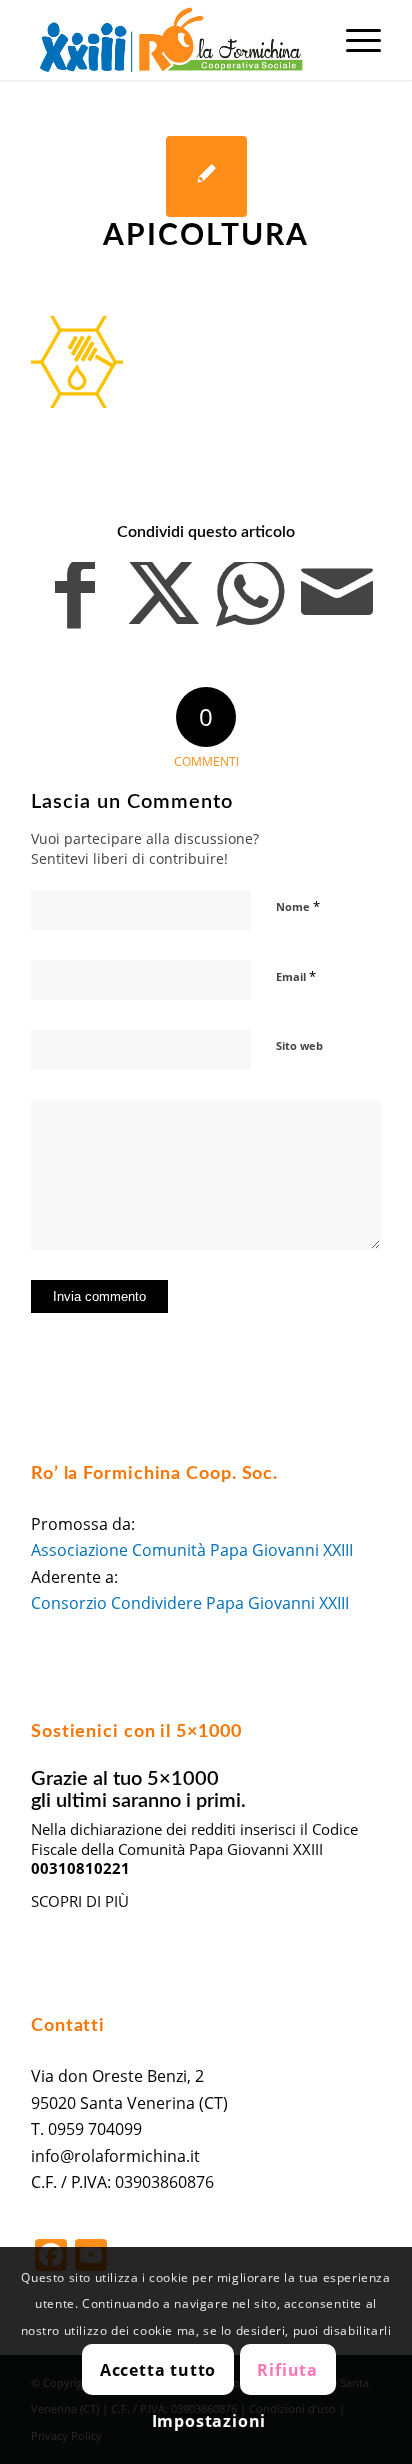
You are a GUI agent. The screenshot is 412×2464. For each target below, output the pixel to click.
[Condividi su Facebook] (75, 603)
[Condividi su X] (163, 603)
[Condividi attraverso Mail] (337, 603)
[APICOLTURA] (206, 176)
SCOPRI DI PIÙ (80, 1901)
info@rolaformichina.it (115, 2156)
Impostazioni (209, 2421)
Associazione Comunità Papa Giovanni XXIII (192, 1550)
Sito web (299, 1045)
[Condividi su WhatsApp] (250, 603)
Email (296, 976)
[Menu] (353, 40)
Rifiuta (287, 2370)
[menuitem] (353, 40)
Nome (298, 906)
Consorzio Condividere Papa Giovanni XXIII (190, 1603)
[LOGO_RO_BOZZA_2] (171, 40)
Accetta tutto (158, 2370)
